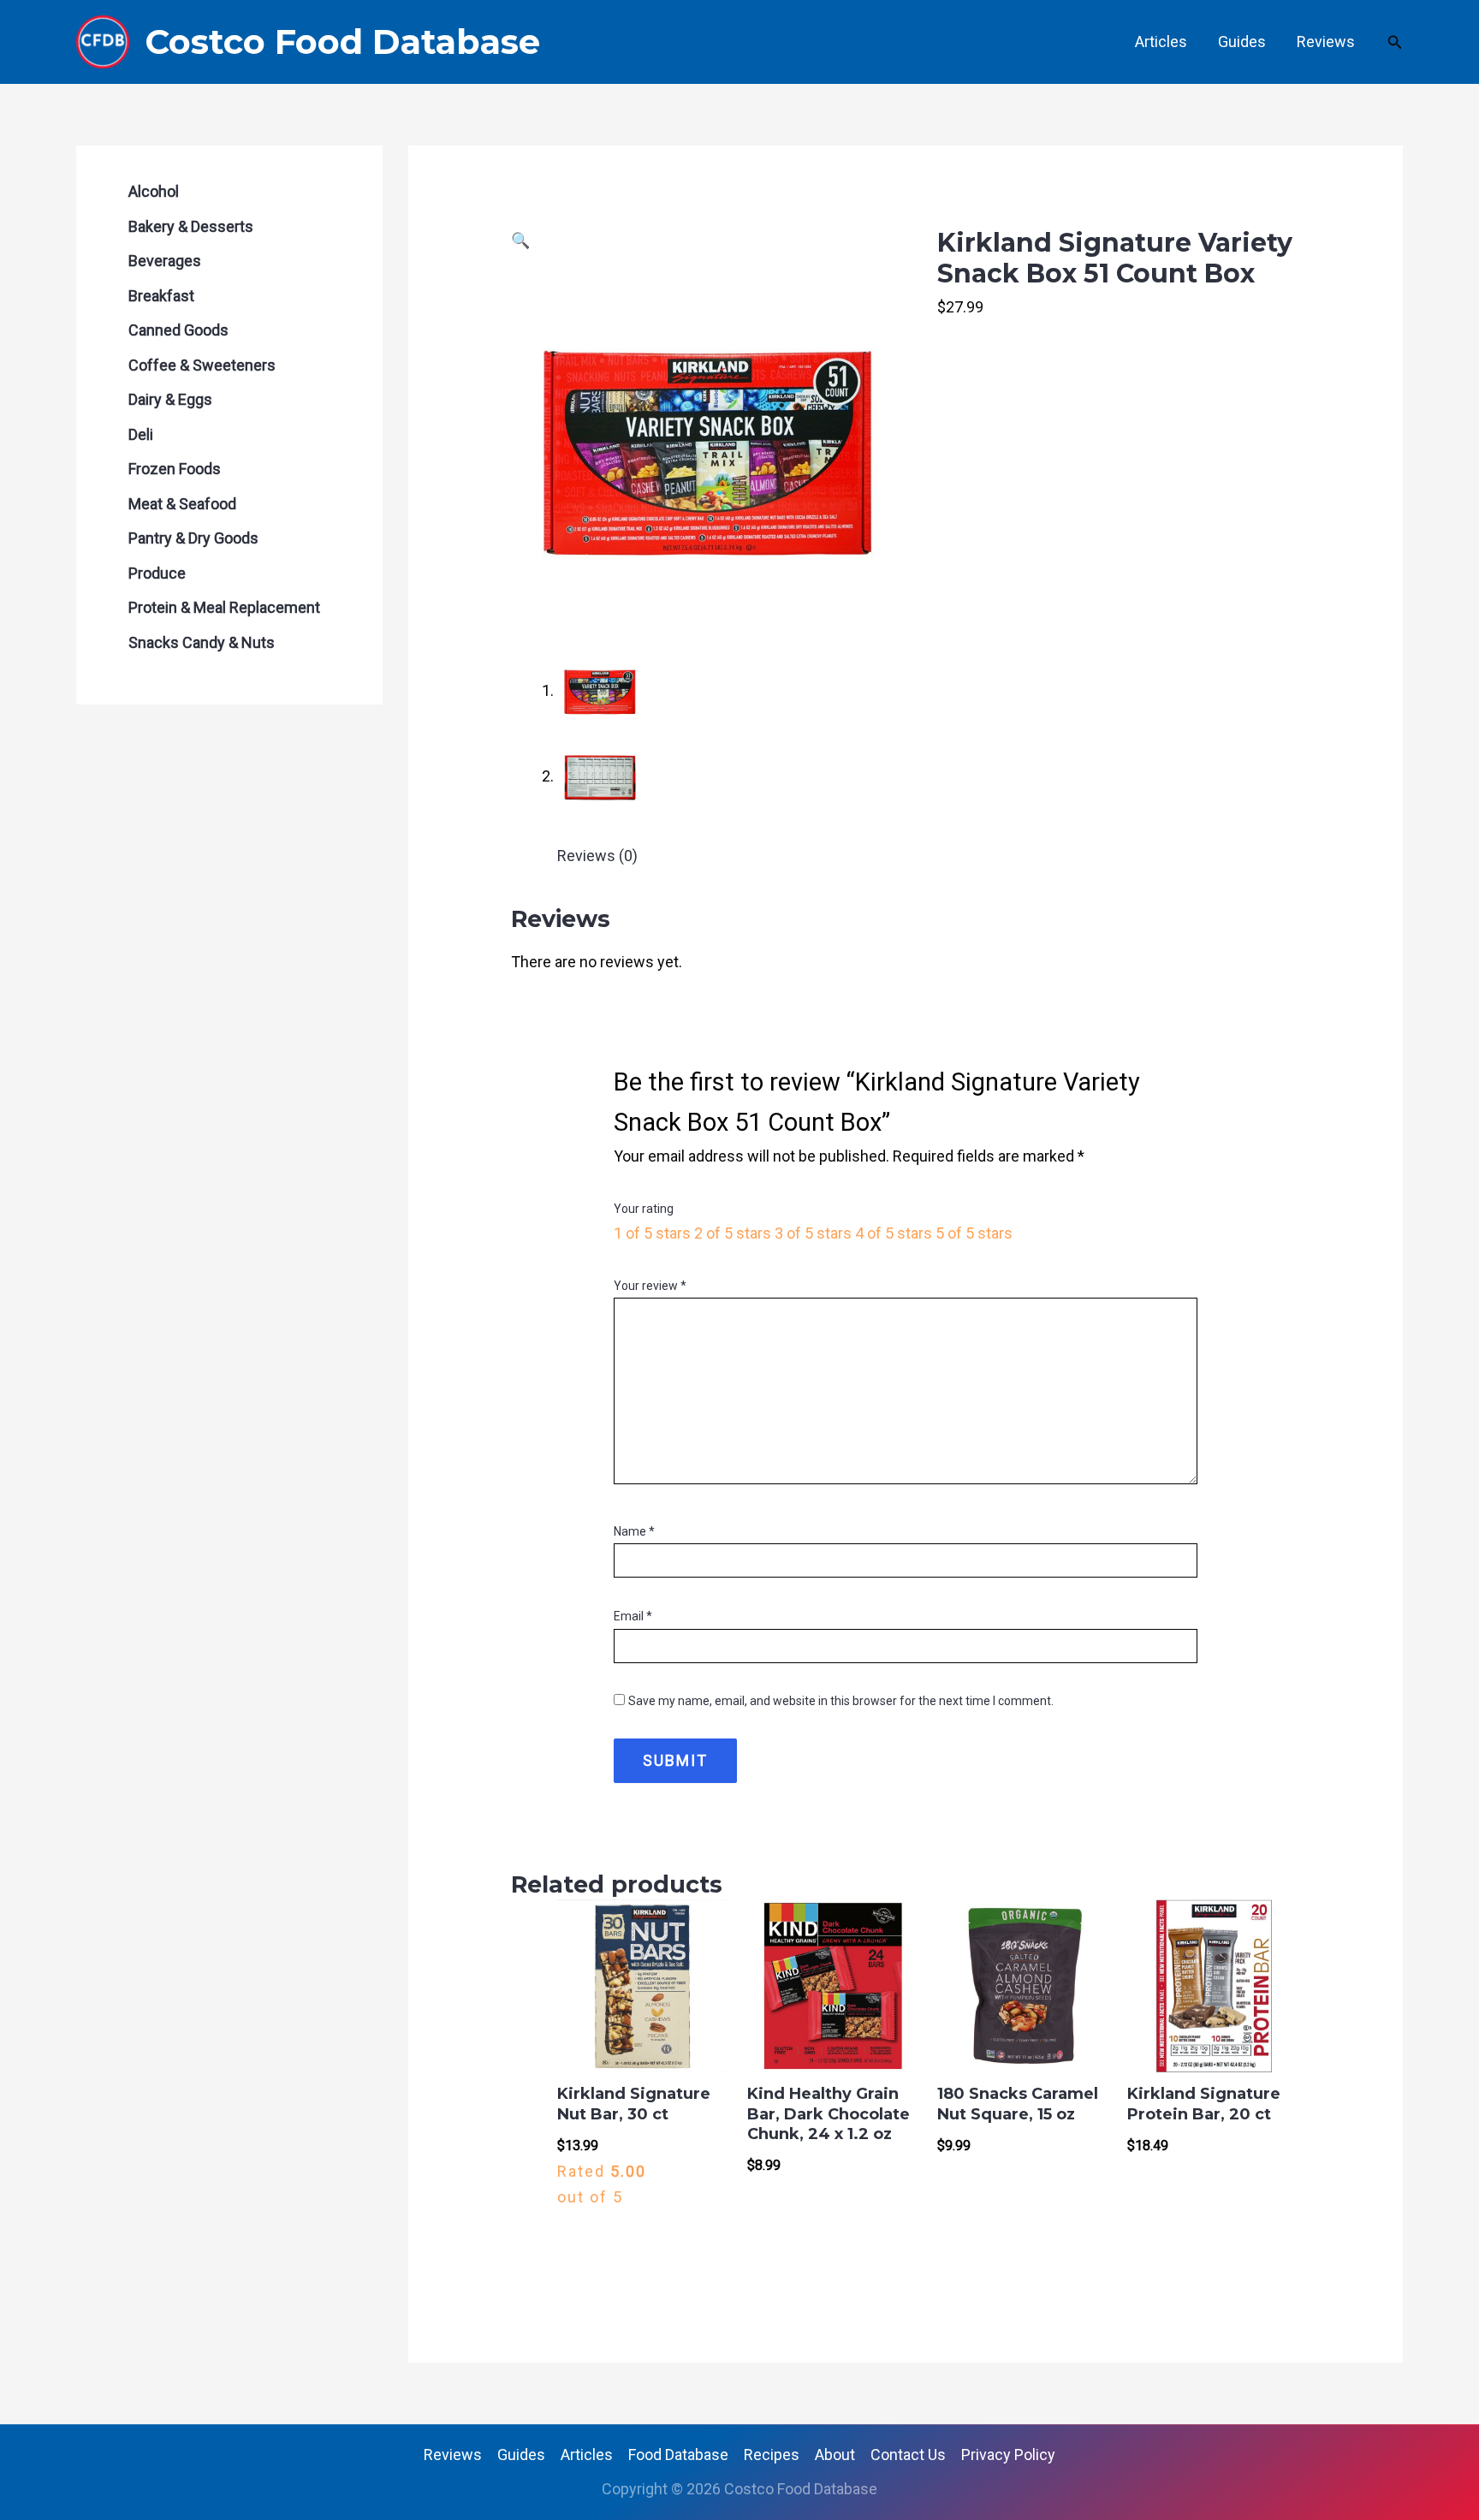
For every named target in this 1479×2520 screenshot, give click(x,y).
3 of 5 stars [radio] (813, 1233)
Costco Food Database (342, 42)
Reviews (1326, 42)
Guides (1242, 42)
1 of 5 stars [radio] (652, 1233)
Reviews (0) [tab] (597, 856)
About (835, 2455)
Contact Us (908, 2455)
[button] (1395, 42)
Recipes (772, 2455)
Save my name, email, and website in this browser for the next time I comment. (841, 1701)
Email (633, 1616)
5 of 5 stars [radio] (974, 1233)
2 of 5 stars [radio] (733, 1233)
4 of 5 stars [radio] (894, 1233)
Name (634, 1531)
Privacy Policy (1008, 2455)
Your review (650, 1286)
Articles (1161, 42)
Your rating (644, 1209)
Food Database (678, 2455)
